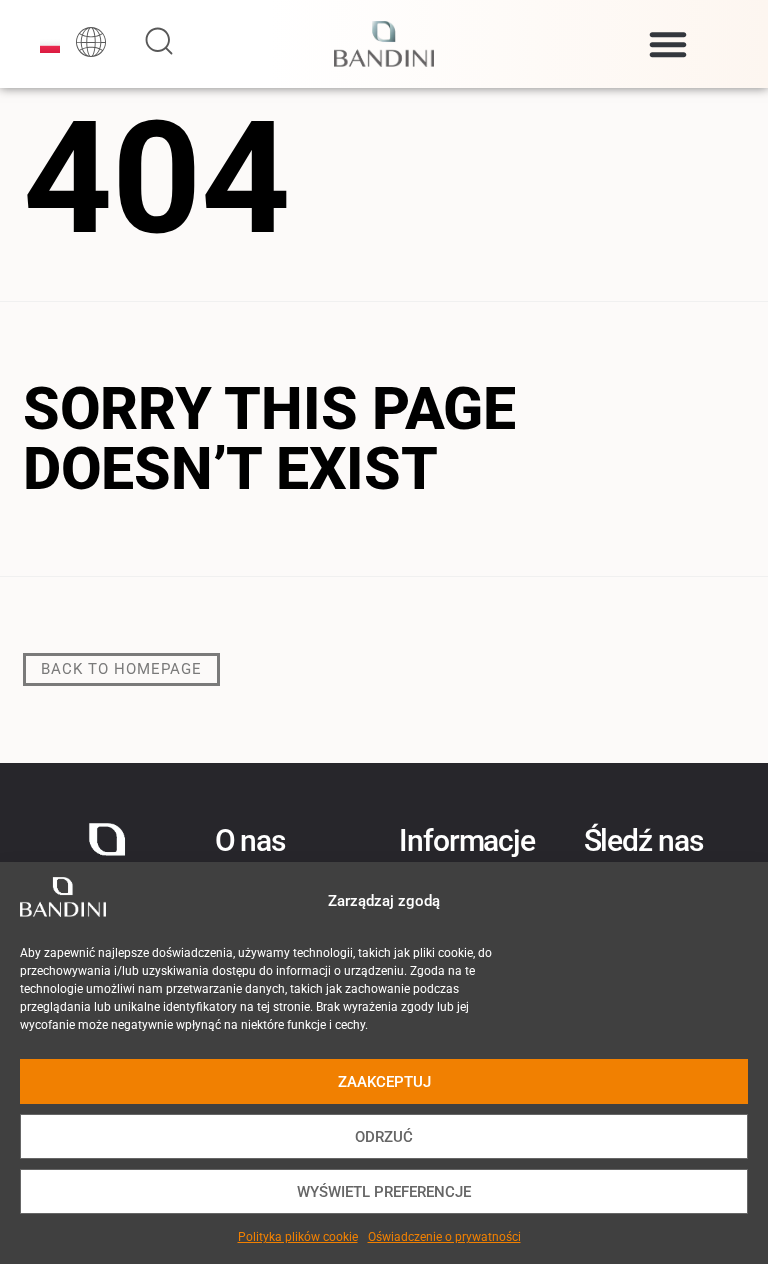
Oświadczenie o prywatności (444, 1237)
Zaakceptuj (384, 1082)
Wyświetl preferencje (384, 1192)
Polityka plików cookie (298, 1237)
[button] (668, 44)
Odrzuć (384, 1137)
